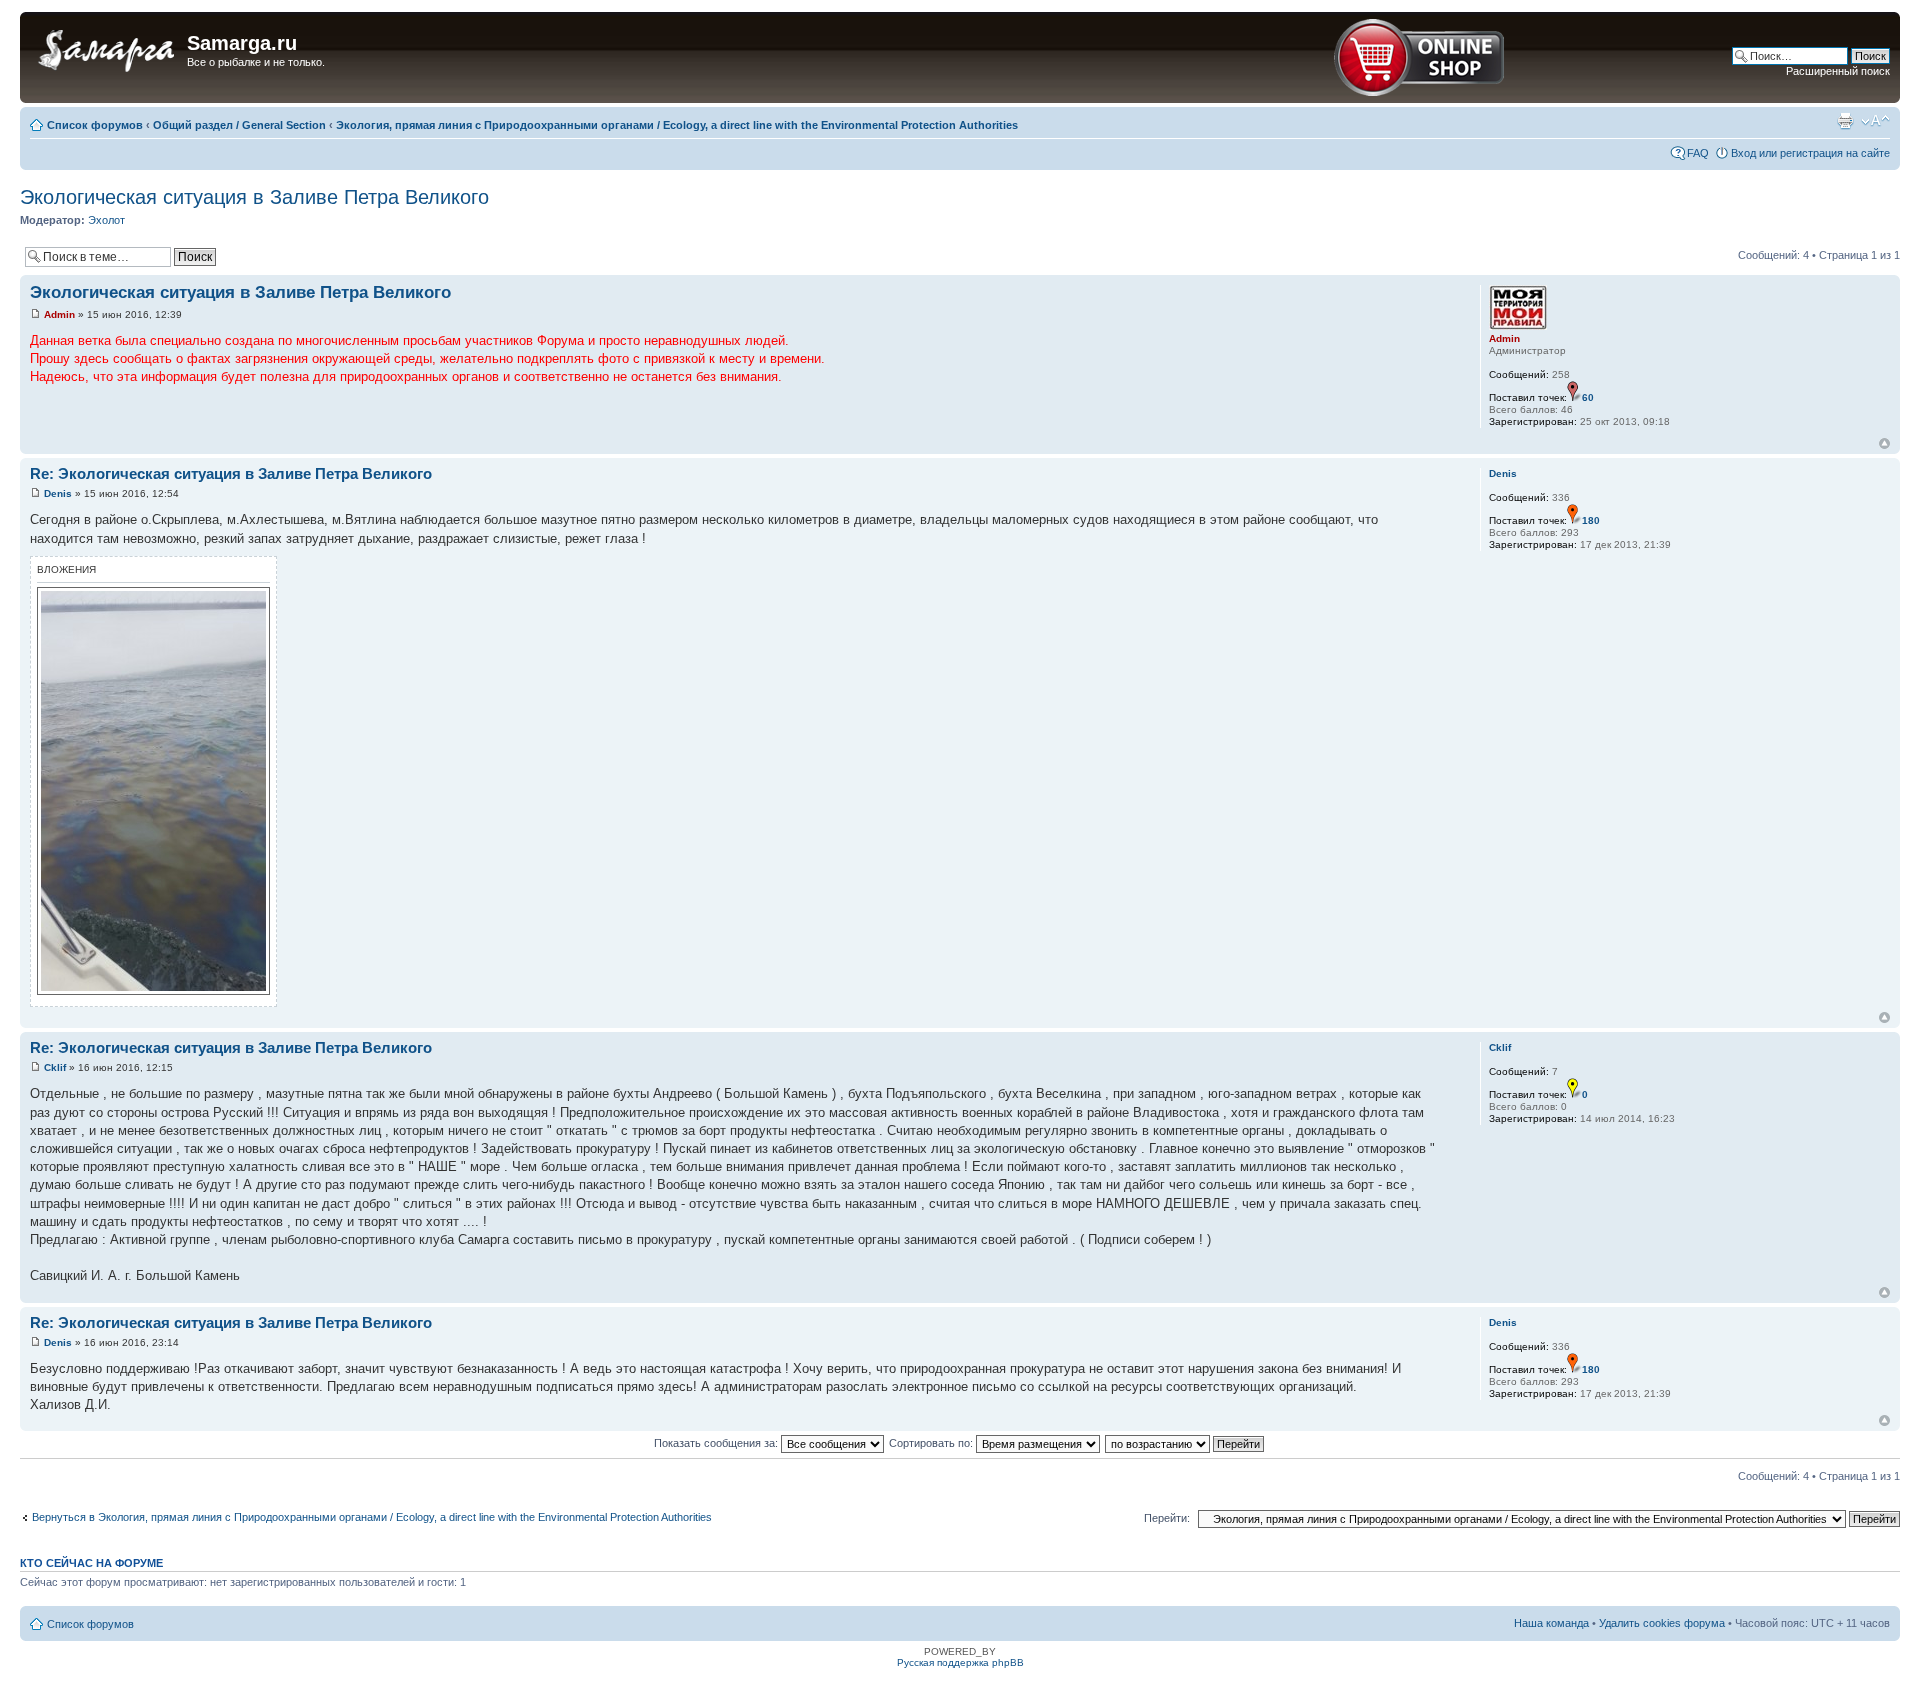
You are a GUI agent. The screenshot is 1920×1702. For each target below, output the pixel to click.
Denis (58, 493)
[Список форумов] (106, 49)
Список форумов (95, 125)
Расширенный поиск (1838, 71)
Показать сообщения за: (717, 1443)
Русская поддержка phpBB (960, 1662)
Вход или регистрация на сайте (1810, 153)
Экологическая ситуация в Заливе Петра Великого (254, 197)
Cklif (55, 1067)
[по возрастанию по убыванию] (1185, 1443)
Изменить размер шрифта (1875, 121)
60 (1588, 397)
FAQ (1698, 153)
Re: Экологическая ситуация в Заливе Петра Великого (231, 473)
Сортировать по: (932, 1443)
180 (1591, 520)
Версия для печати (1845, 121)
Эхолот (106, 220)
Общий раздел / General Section (239, 125)
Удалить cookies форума (1662, 1623)
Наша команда (1551, 1623)
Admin (59, 314)
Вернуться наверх (1884, 443)
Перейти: (1167, 1518)
